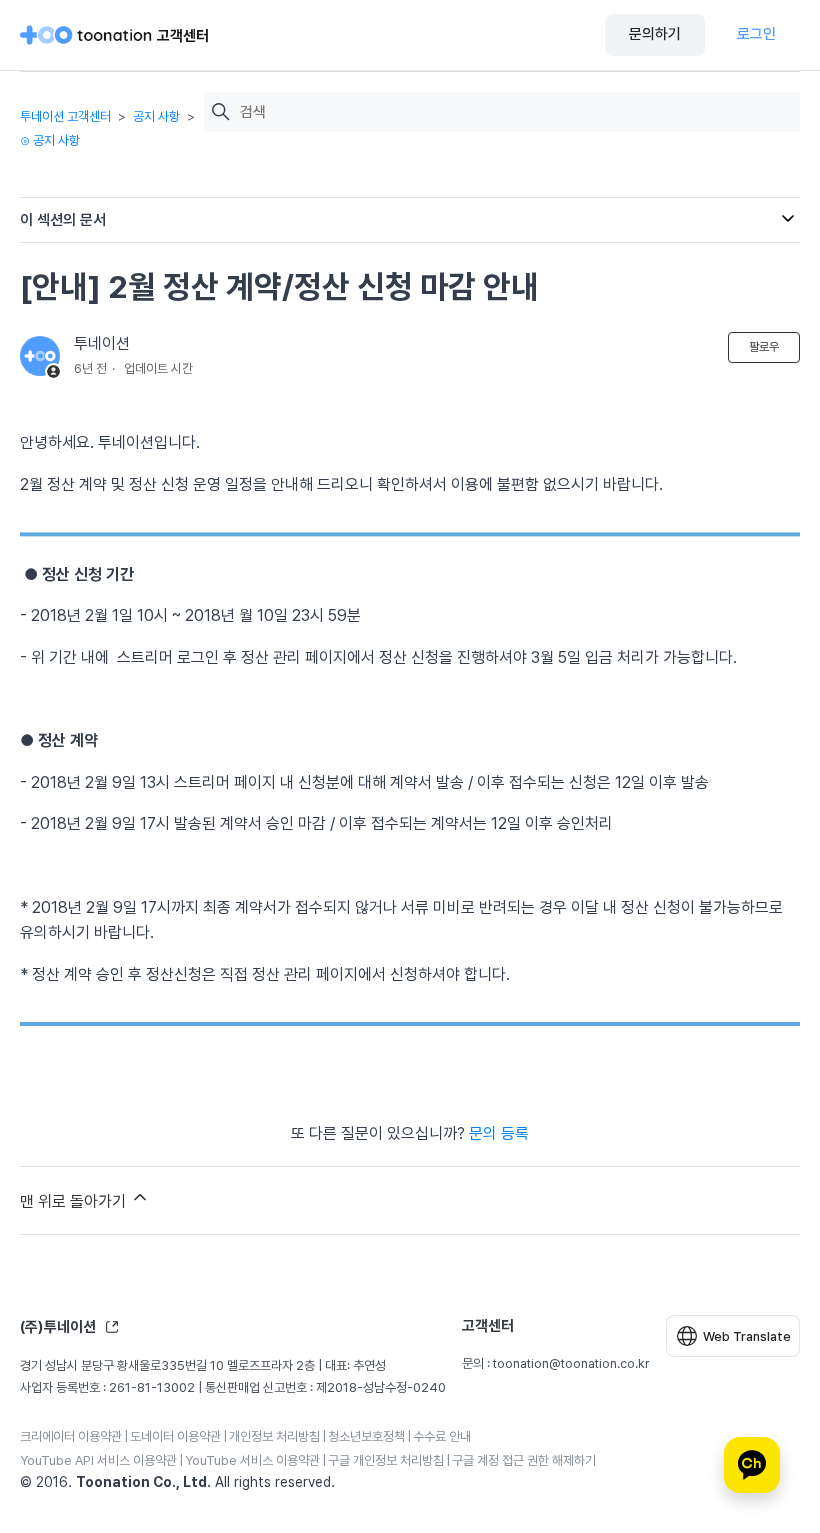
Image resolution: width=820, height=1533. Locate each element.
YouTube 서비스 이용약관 (252, 1460)
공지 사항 (156, 116)
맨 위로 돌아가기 (75, 1201)
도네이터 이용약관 (175, 1436)
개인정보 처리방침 (274, 1436)
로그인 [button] (756, 34)
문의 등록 (499, 1133)
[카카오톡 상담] (752, 1465)
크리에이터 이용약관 (71, 1436)
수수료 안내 (442, 1436)
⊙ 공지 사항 (50, 140)
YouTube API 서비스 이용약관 (98, 1460)
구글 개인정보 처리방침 (386, 1460)
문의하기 (655, 34)
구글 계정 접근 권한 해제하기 (524, 1460)
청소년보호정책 (366, 1436)
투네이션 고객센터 (65, 116)
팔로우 (764, 347)
